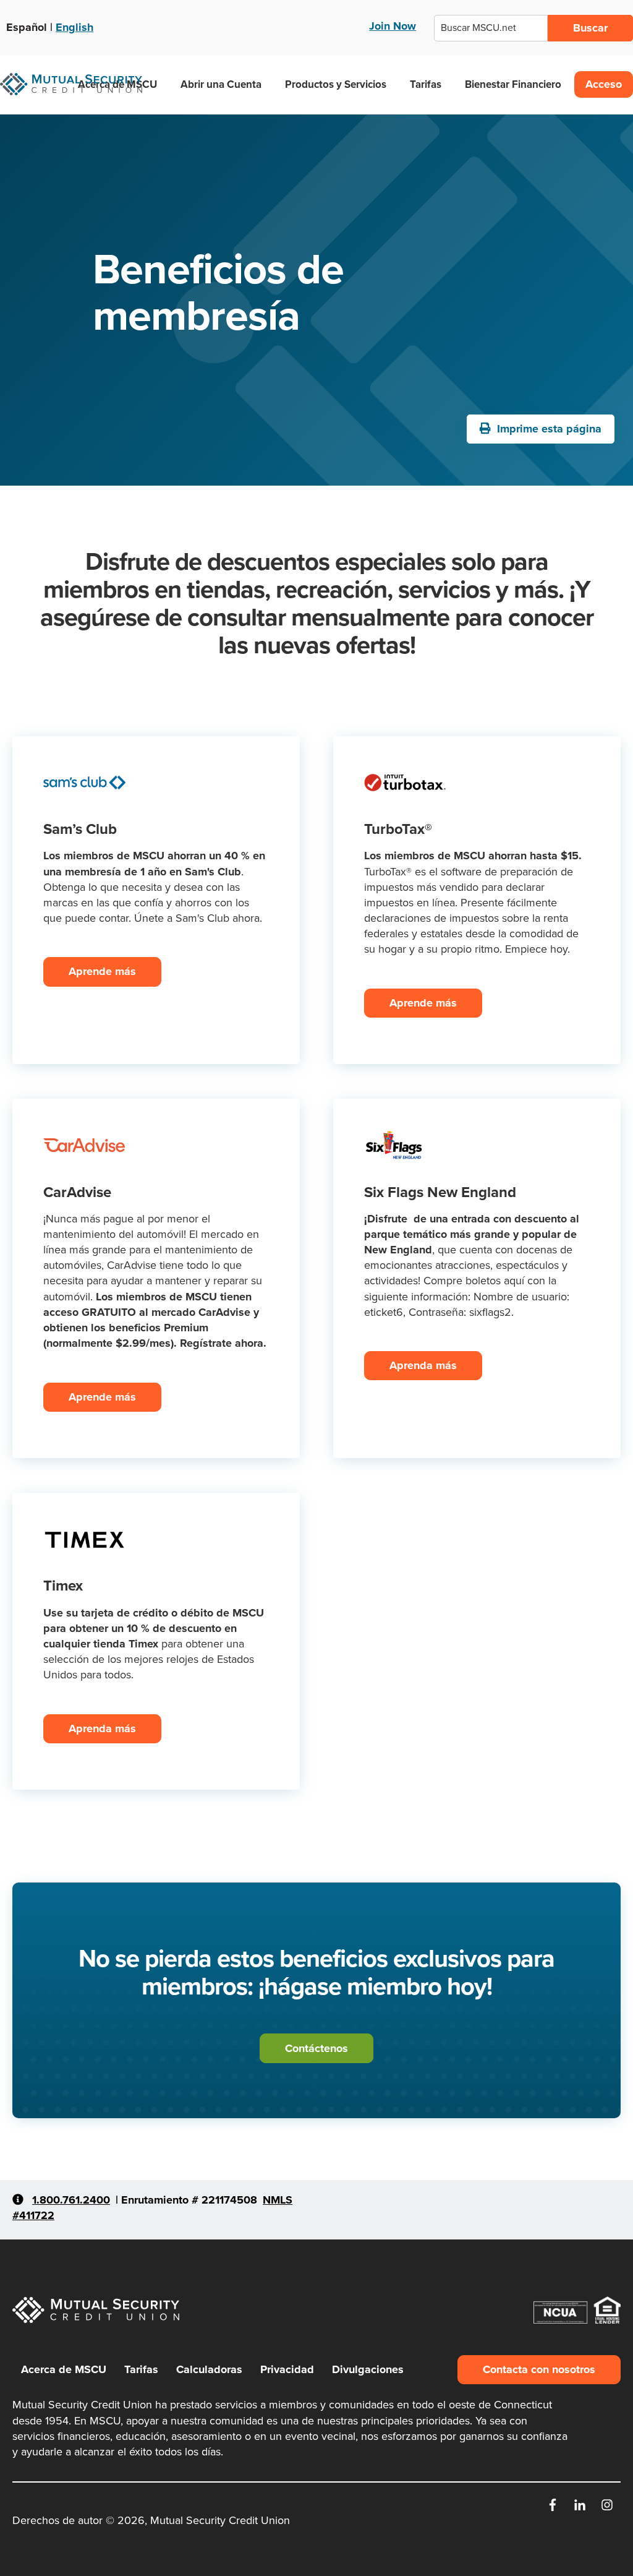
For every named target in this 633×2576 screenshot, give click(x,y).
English (74, 27)
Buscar (590, 28)
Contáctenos (316, 2048)
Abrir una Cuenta (221, 84)
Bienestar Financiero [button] (513, 84)
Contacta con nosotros (539, 2369)
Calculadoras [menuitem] (209, 2369)
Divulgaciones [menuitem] (368, 2369)
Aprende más (102, 971)
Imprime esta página (548, 429)
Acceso (604, 84)
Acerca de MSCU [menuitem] (64, 2369)
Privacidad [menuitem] (287, 2369)
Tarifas (426, 84)
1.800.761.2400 (71, 2200)
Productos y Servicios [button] (336, 84)
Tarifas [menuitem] (141, 2369)
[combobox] (491, 28)
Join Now (393, 26)
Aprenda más (423, 1365)
